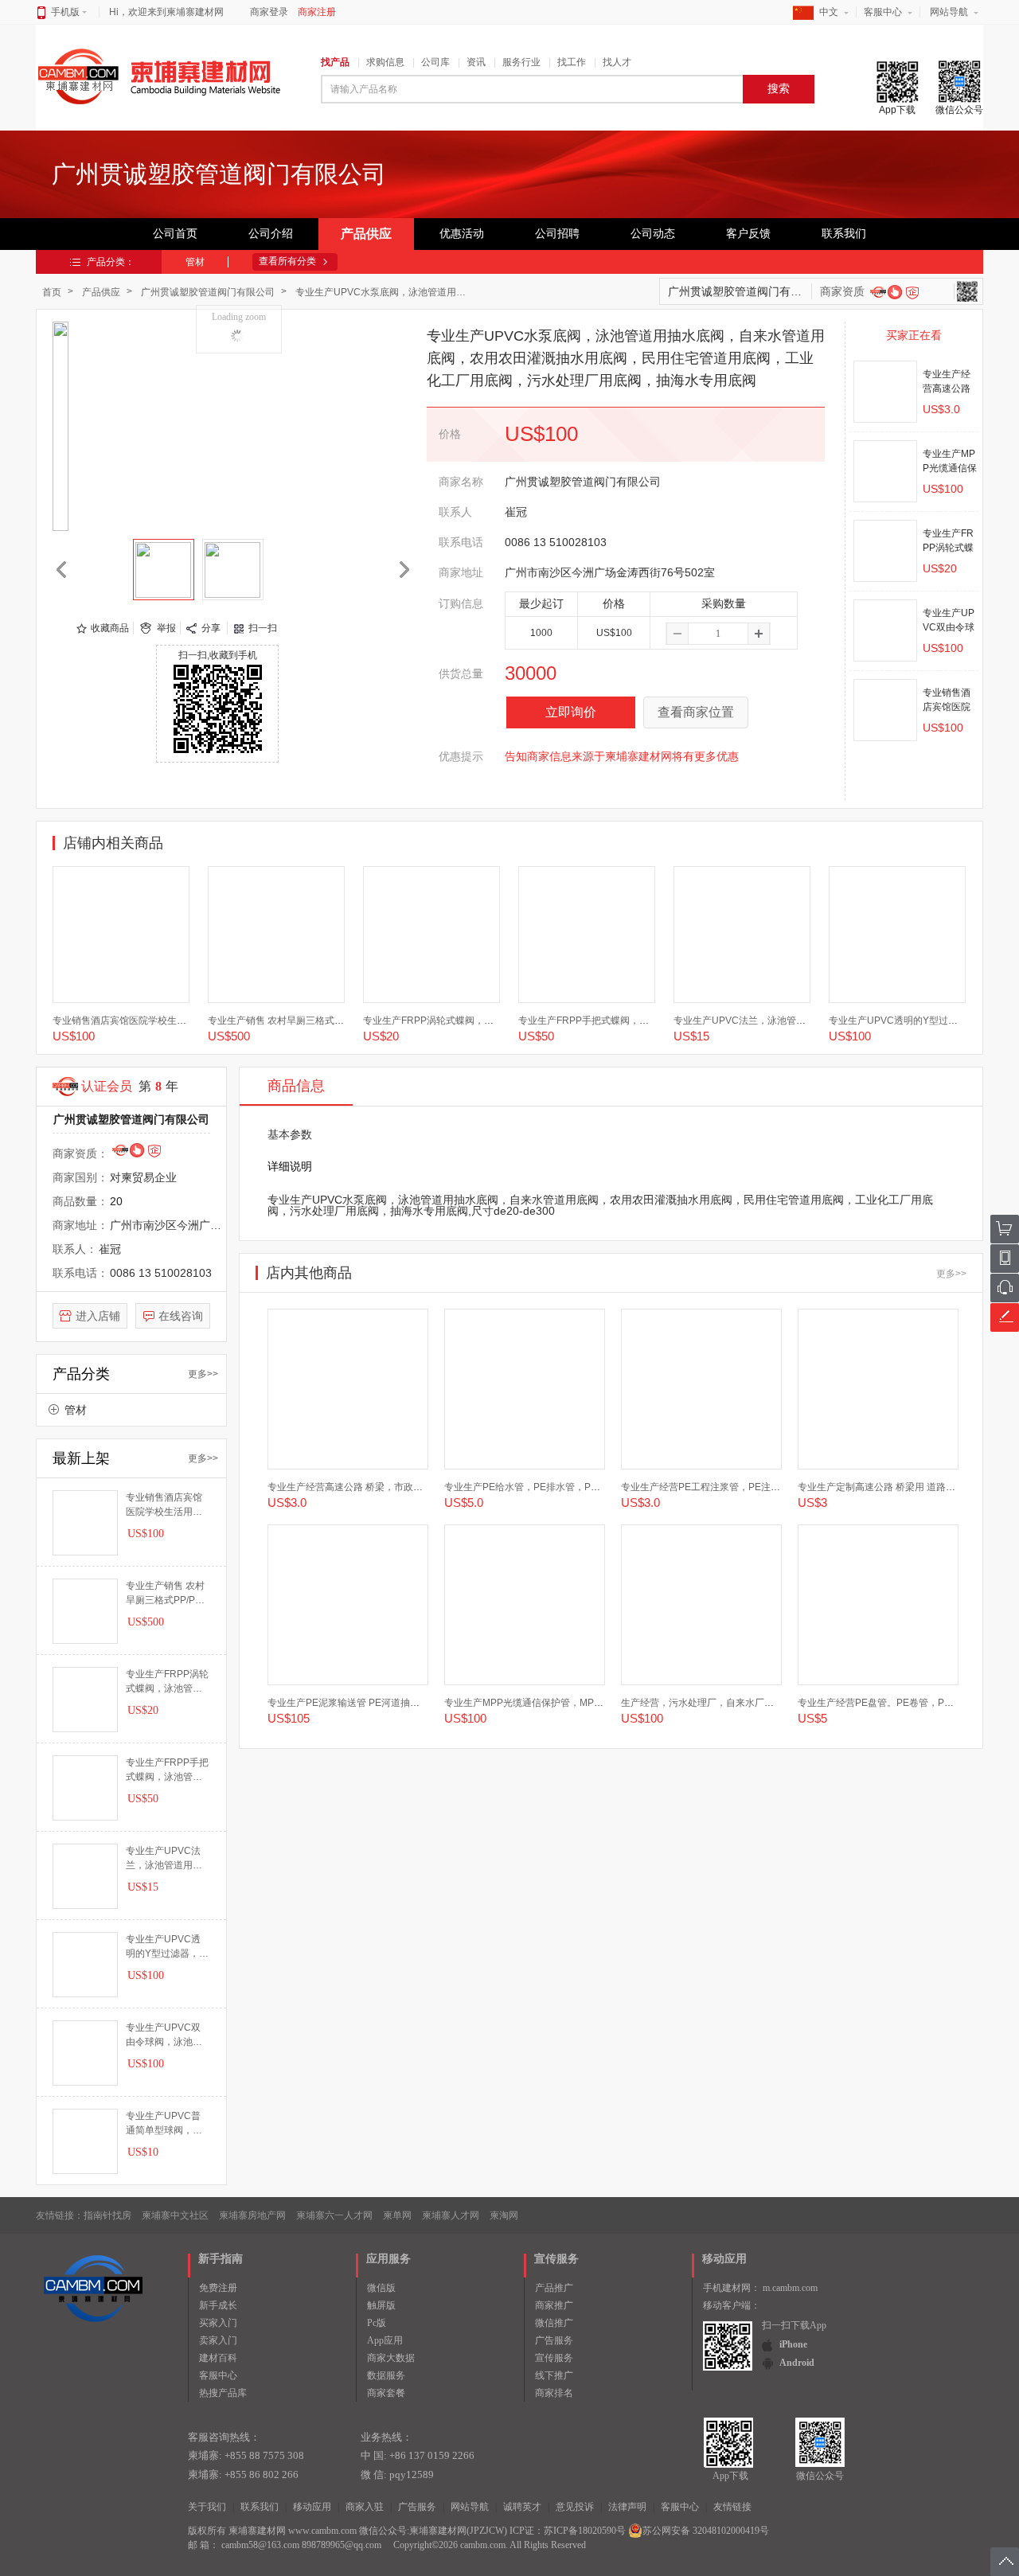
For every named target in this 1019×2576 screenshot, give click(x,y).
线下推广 (554, 2375)
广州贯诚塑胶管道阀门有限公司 (208, 292)
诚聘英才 (522, 2507)
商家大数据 (391, 2358)
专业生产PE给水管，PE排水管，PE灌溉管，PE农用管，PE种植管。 (591, 1487)
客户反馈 (748, 234)
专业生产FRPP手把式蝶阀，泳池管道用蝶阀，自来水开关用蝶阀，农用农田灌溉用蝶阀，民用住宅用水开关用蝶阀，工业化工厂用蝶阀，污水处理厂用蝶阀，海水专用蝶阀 (167, 1770)
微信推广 (554, 2323)
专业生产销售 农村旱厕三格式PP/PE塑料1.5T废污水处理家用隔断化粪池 (165, 1594)
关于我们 (207, 2507)
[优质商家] (894, 291)
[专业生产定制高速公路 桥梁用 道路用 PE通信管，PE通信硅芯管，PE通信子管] (878, 1389)
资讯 (476, 62)
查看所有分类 (287, 261)
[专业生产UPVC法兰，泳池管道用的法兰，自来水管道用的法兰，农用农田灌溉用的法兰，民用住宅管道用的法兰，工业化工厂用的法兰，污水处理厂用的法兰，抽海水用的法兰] (742, 935)
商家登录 (269, 12)
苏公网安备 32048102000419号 (706, 2531)
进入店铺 (98, 1316)
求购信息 (385, 62)
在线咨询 (181, 1316)
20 (116, 1201)
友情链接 (732, 2507)
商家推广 (554, 2305)
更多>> (203, 1374)
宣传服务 (554, 2358)
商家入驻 (365, 2507)
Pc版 (377, 2323)
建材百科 (218, 2358)
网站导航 (949, 12)
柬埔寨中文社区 (175, 2215)
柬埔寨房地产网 (252, 2215)
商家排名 (554, 2393)
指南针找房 (107, 2215)
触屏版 (381, 2305)
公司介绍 (271, 234)
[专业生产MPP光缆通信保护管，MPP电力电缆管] (885, 471)
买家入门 (218, 2323)
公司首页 (175, 234)
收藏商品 (110, 628)
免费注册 (218, 2288)
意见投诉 (575, 2507)
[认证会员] (878, 291)
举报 (166, 628)
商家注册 (317, 12)
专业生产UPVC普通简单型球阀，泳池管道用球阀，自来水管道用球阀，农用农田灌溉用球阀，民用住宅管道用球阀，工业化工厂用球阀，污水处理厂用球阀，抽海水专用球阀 (164, 2124)
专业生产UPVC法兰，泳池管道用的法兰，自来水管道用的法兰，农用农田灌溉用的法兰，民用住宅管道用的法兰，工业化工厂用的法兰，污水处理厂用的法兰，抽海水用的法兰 (164, 1859)
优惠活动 (462, 234)
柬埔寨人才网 (451, 2215)
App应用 (385, 2340)
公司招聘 (557, 234)
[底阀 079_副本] (164, 570)
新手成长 (218, 2305)
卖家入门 (218, 2340)
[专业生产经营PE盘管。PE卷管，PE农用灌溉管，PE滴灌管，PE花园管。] (878, 1605)
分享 (211, 628)
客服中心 (883, 12)
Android (797, 2363)
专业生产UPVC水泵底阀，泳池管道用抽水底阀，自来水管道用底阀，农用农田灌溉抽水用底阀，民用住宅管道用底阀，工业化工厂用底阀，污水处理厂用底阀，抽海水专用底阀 (386, 292)
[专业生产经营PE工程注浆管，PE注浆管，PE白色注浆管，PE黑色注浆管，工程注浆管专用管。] (701, 1389)
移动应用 (312, 2507)
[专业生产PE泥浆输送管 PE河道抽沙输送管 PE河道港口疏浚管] (348, 1605)
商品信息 (296, 1086)
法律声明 (627, 2507)
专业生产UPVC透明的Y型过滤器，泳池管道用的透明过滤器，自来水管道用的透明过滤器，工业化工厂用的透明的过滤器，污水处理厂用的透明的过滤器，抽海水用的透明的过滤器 (167, 1947)
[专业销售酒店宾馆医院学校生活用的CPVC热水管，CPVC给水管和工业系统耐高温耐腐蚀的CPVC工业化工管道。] (121, 935)
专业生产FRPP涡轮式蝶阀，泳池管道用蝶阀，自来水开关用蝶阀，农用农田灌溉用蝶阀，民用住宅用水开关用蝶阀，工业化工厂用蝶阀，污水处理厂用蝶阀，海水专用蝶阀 (167, 1682)
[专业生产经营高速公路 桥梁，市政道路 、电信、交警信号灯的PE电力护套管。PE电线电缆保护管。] (885, 392)
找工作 (572, 62)
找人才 (617, 62)
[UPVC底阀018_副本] (233, 570)
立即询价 (571, 712)
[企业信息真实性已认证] (912, 293)
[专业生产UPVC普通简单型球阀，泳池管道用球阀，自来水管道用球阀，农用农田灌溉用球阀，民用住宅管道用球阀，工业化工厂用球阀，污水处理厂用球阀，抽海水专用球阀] (85, 2141)
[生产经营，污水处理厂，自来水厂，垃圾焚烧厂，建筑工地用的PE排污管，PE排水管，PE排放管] (701, 1605)
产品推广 (554, 2288)
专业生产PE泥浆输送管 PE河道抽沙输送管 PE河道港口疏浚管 (399, 1703)
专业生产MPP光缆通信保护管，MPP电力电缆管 (546, 1703)
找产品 (335, 62)
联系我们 (844, 234)
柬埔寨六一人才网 (334, 2215)
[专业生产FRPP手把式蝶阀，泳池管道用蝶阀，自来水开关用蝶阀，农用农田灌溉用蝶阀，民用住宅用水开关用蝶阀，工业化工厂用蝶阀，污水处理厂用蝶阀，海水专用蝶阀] (587, 935)
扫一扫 (263, 628)
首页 (52, 292)
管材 (195, 262)
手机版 (65, 12)
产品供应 (366, 234)
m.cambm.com (790, 2288)
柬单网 (397, 2215)
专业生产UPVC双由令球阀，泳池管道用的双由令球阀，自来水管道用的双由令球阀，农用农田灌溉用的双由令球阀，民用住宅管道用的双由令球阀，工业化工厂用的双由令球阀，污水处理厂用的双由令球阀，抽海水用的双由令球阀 (164, 2035)
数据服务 (386, 2375)
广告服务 (554, 2340)
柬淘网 (504, 2215)
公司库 (435, 62)
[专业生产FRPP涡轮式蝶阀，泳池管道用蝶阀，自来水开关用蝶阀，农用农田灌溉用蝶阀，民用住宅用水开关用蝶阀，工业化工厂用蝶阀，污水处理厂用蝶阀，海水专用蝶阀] (885, 551)
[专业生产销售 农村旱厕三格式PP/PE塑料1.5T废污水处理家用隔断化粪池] (276, 935)
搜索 (779, 89)
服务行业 (521, 62)
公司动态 (653, 234)
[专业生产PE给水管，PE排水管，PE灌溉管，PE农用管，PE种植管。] (525, 1389)
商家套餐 (386, 2393)
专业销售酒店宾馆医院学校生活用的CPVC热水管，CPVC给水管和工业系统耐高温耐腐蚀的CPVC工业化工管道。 (164, 1505)
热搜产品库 (223, 2393)
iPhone (793, 2344)
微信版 (381, 2288)
